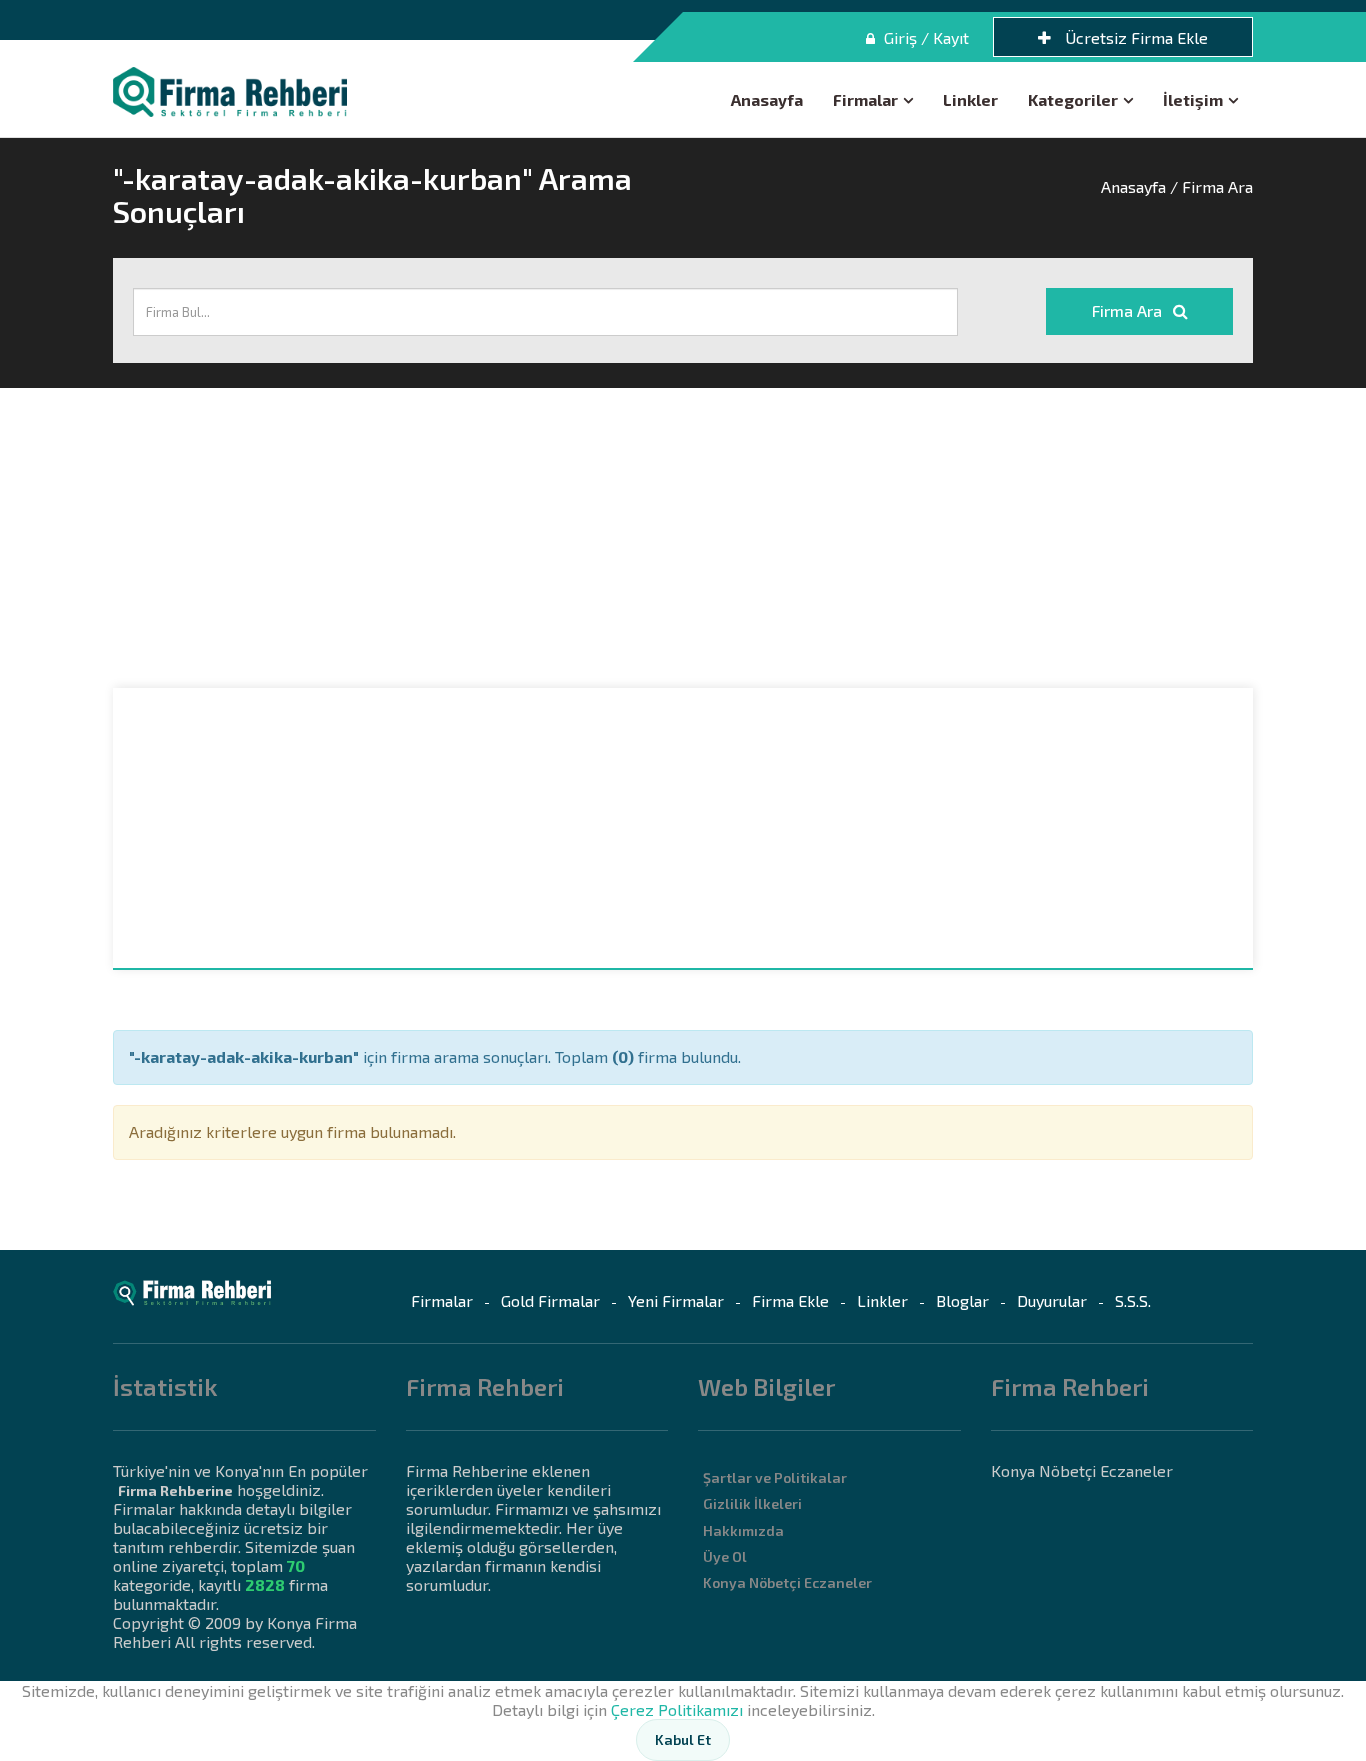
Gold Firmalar (550, 1300)
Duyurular (1052, 1300)
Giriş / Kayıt (924, 37)
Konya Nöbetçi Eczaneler (787, 1582)
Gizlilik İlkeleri (752, 1503)
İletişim (1193, 99)
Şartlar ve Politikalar (775, 1477)
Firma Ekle (790, 1300)
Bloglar (962, 1300)
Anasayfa (767, 99)
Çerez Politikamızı (677, 1709)
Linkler (970, 99)
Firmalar (865, 99)
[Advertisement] (683, 538)
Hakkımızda (743, 1530)
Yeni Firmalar (676, 1300)
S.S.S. (1133, 1300)
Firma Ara (1129, 310)
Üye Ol (725, 1556)
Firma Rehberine (175, 1490)
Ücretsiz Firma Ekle (1134, 37)
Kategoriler (1073, 99)
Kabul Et (683, 1739)
